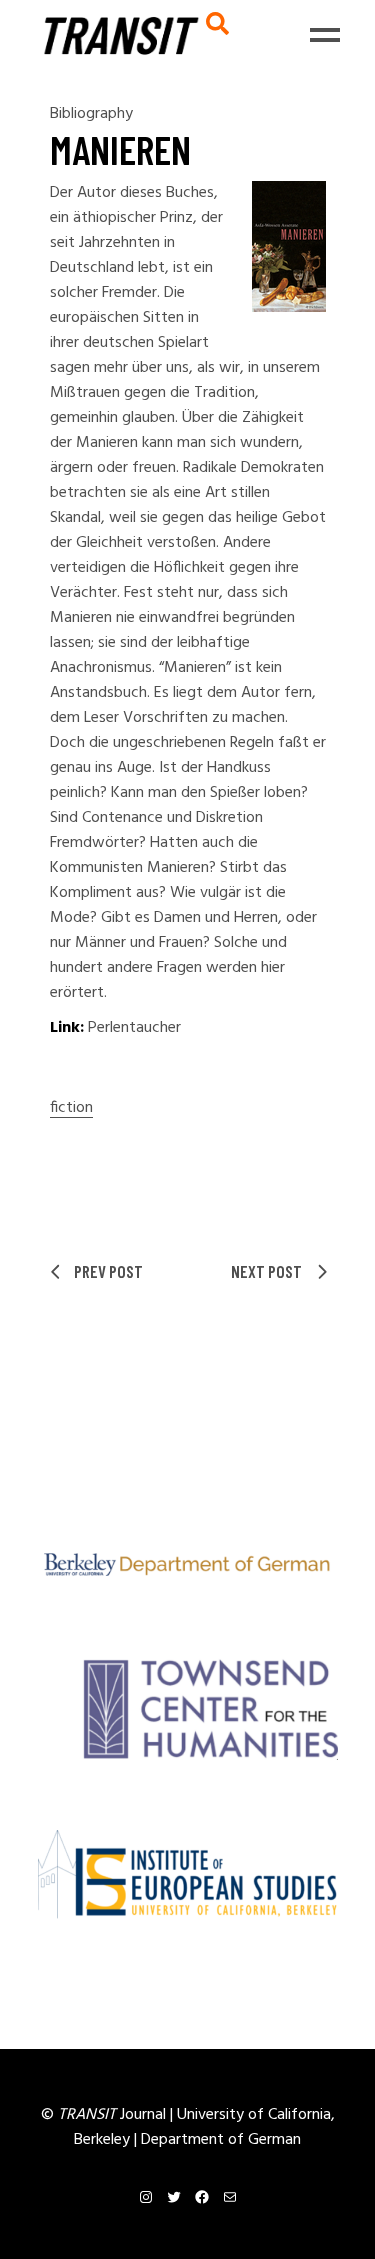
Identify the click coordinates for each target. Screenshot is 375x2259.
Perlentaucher (134, 1028)
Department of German (221, 2140)
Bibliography (91, 114)
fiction (71, 1108)
